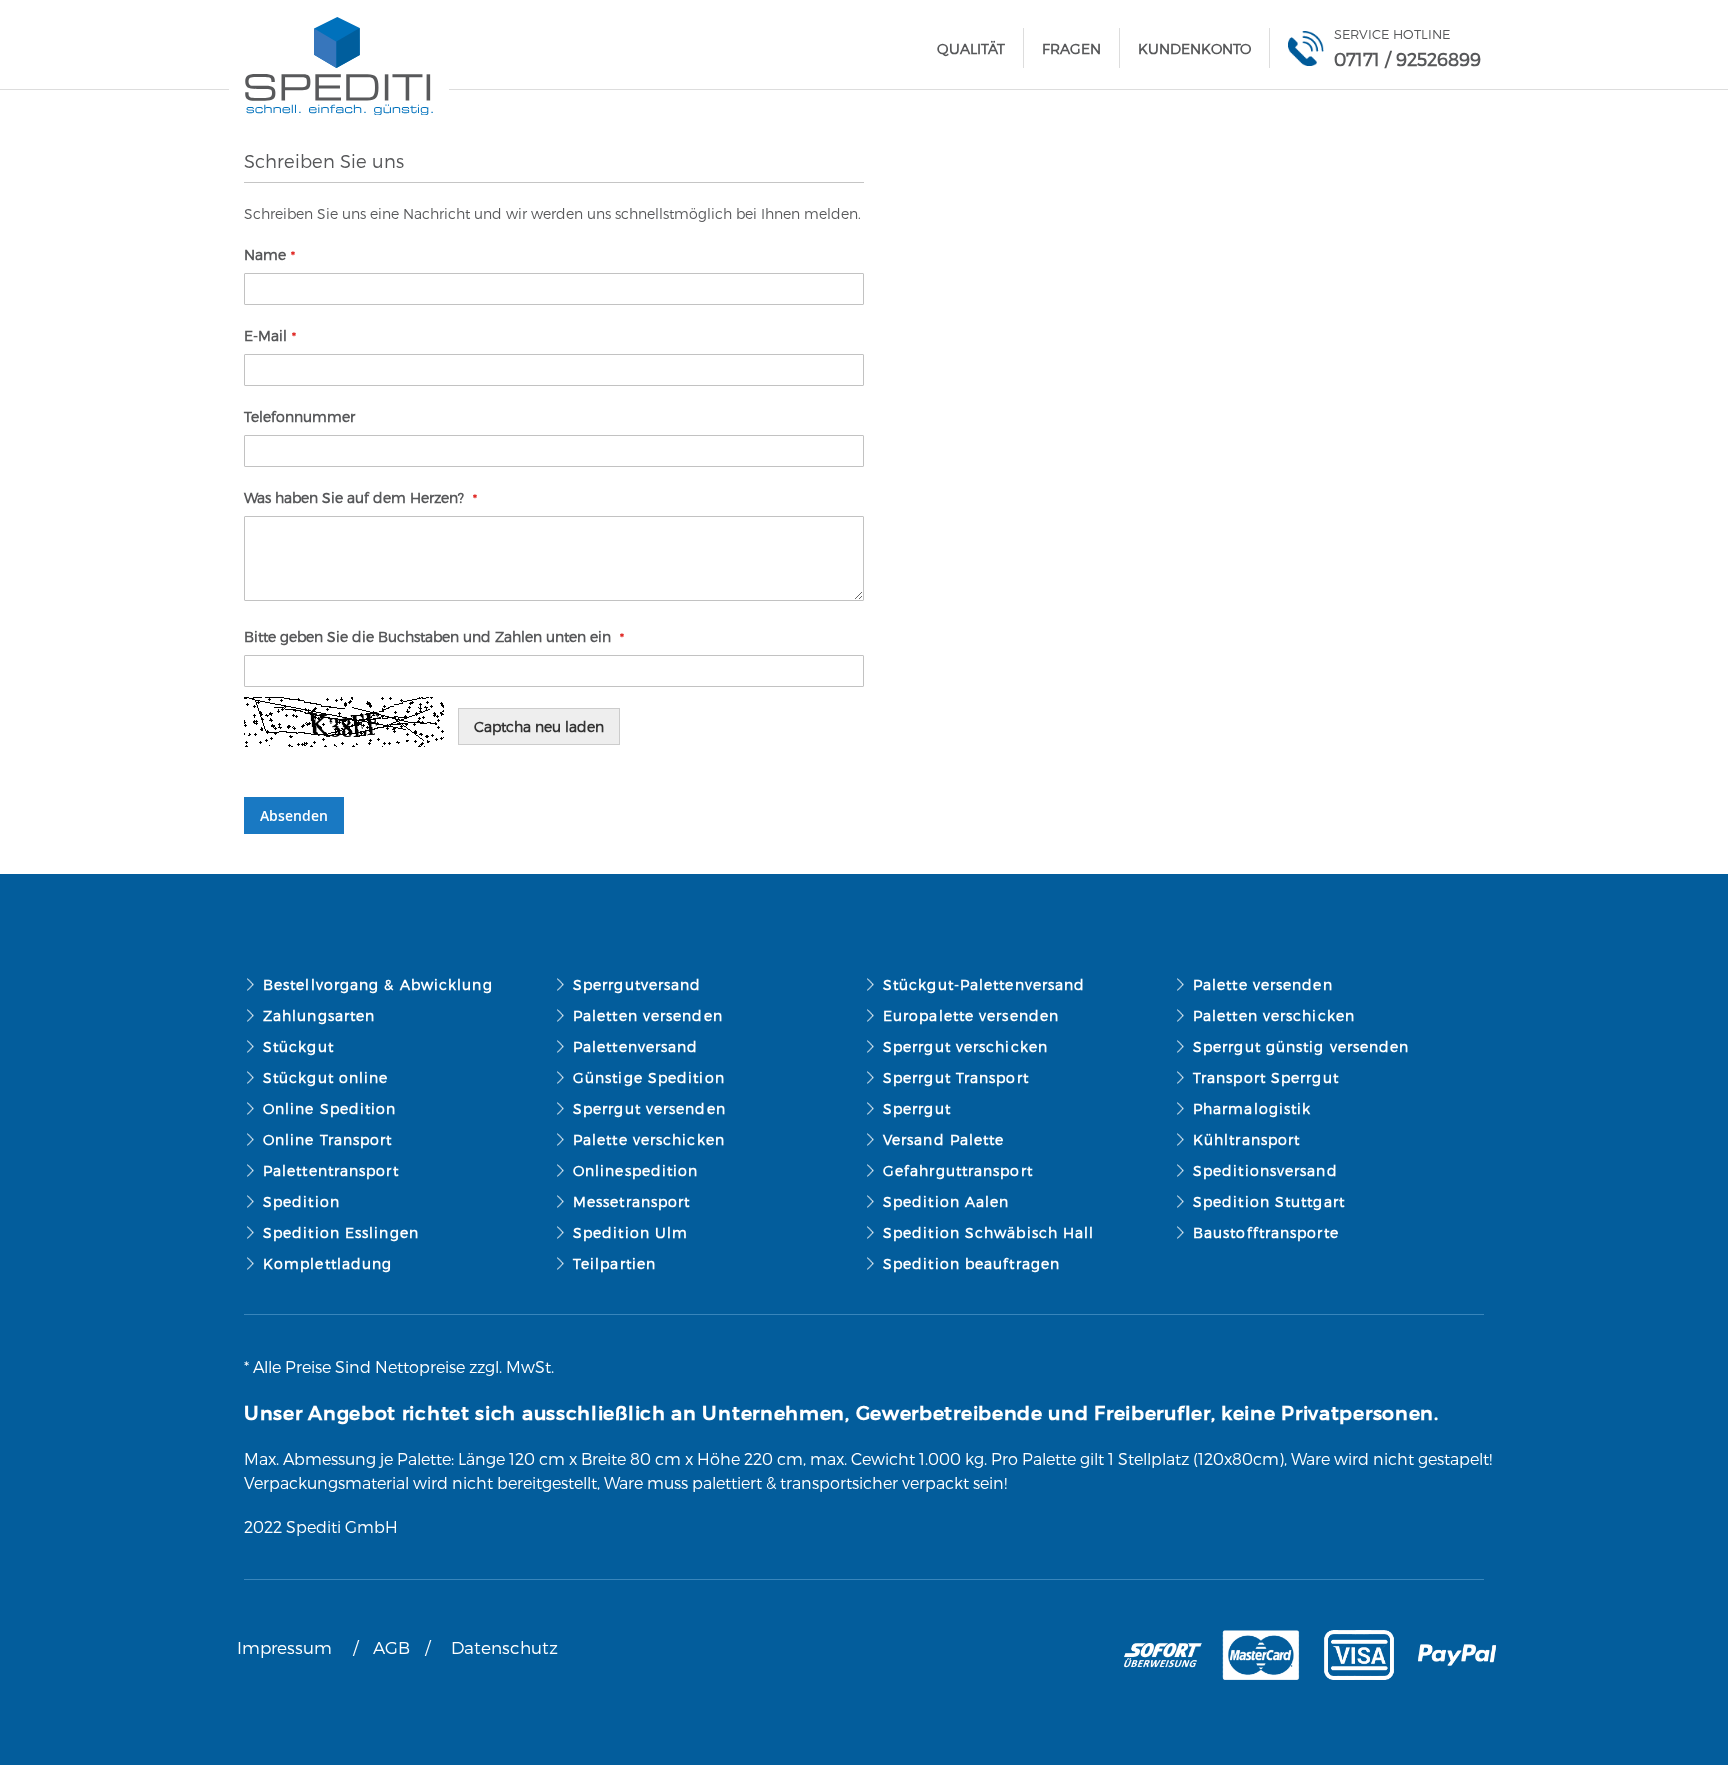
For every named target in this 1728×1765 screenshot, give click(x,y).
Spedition (301, 1201)
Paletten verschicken (1274, 1015)
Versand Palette (944, 1139)
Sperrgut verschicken (965, 1046)
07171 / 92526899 (1407, 58)
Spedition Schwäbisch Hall (989, 1232)
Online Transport (328, 1139)
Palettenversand (636, 1046)
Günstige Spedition (649, 1077)
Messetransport (631, 1201)
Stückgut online (326, 1077)
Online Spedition (330, 1108)
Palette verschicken (649, 1139)
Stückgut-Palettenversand (984, 984)
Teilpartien (614, 1263)
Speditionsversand (1265, 1170)
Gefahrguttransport (958, 1170)
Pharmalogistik (1252, 1108)
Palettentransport (331, 1170)
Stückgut (298, 1046)
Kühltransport (1246, 1139)
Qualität (971, 48)
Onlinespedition (636, 1170)
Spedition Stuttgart (1269, 1201)
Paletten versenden (648, 1015)
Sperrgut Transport (956, 1077)
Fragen (1071, 48)
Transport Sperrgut (1266, 1077)
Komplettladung (327, 1263)
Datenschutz (504, 1647)
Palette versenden (1263, 984)
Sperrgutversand (637, 984)
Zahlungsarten (319, 1015)
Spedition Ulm (630, 1232)
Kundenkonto (1194, 48)
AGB (391, 1647)
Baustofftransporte (1266, 1232)
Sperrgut (917, 1108)
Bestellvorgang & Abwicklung (378, 984)
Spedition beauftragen (971, 1263)
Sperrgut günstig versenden (1301, 1046)
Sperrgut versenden (649, 1108)
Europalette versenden (971, 1015)
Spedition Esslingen (341, 1232)
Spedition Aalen (946, 1201)
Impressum (284, 1647)
